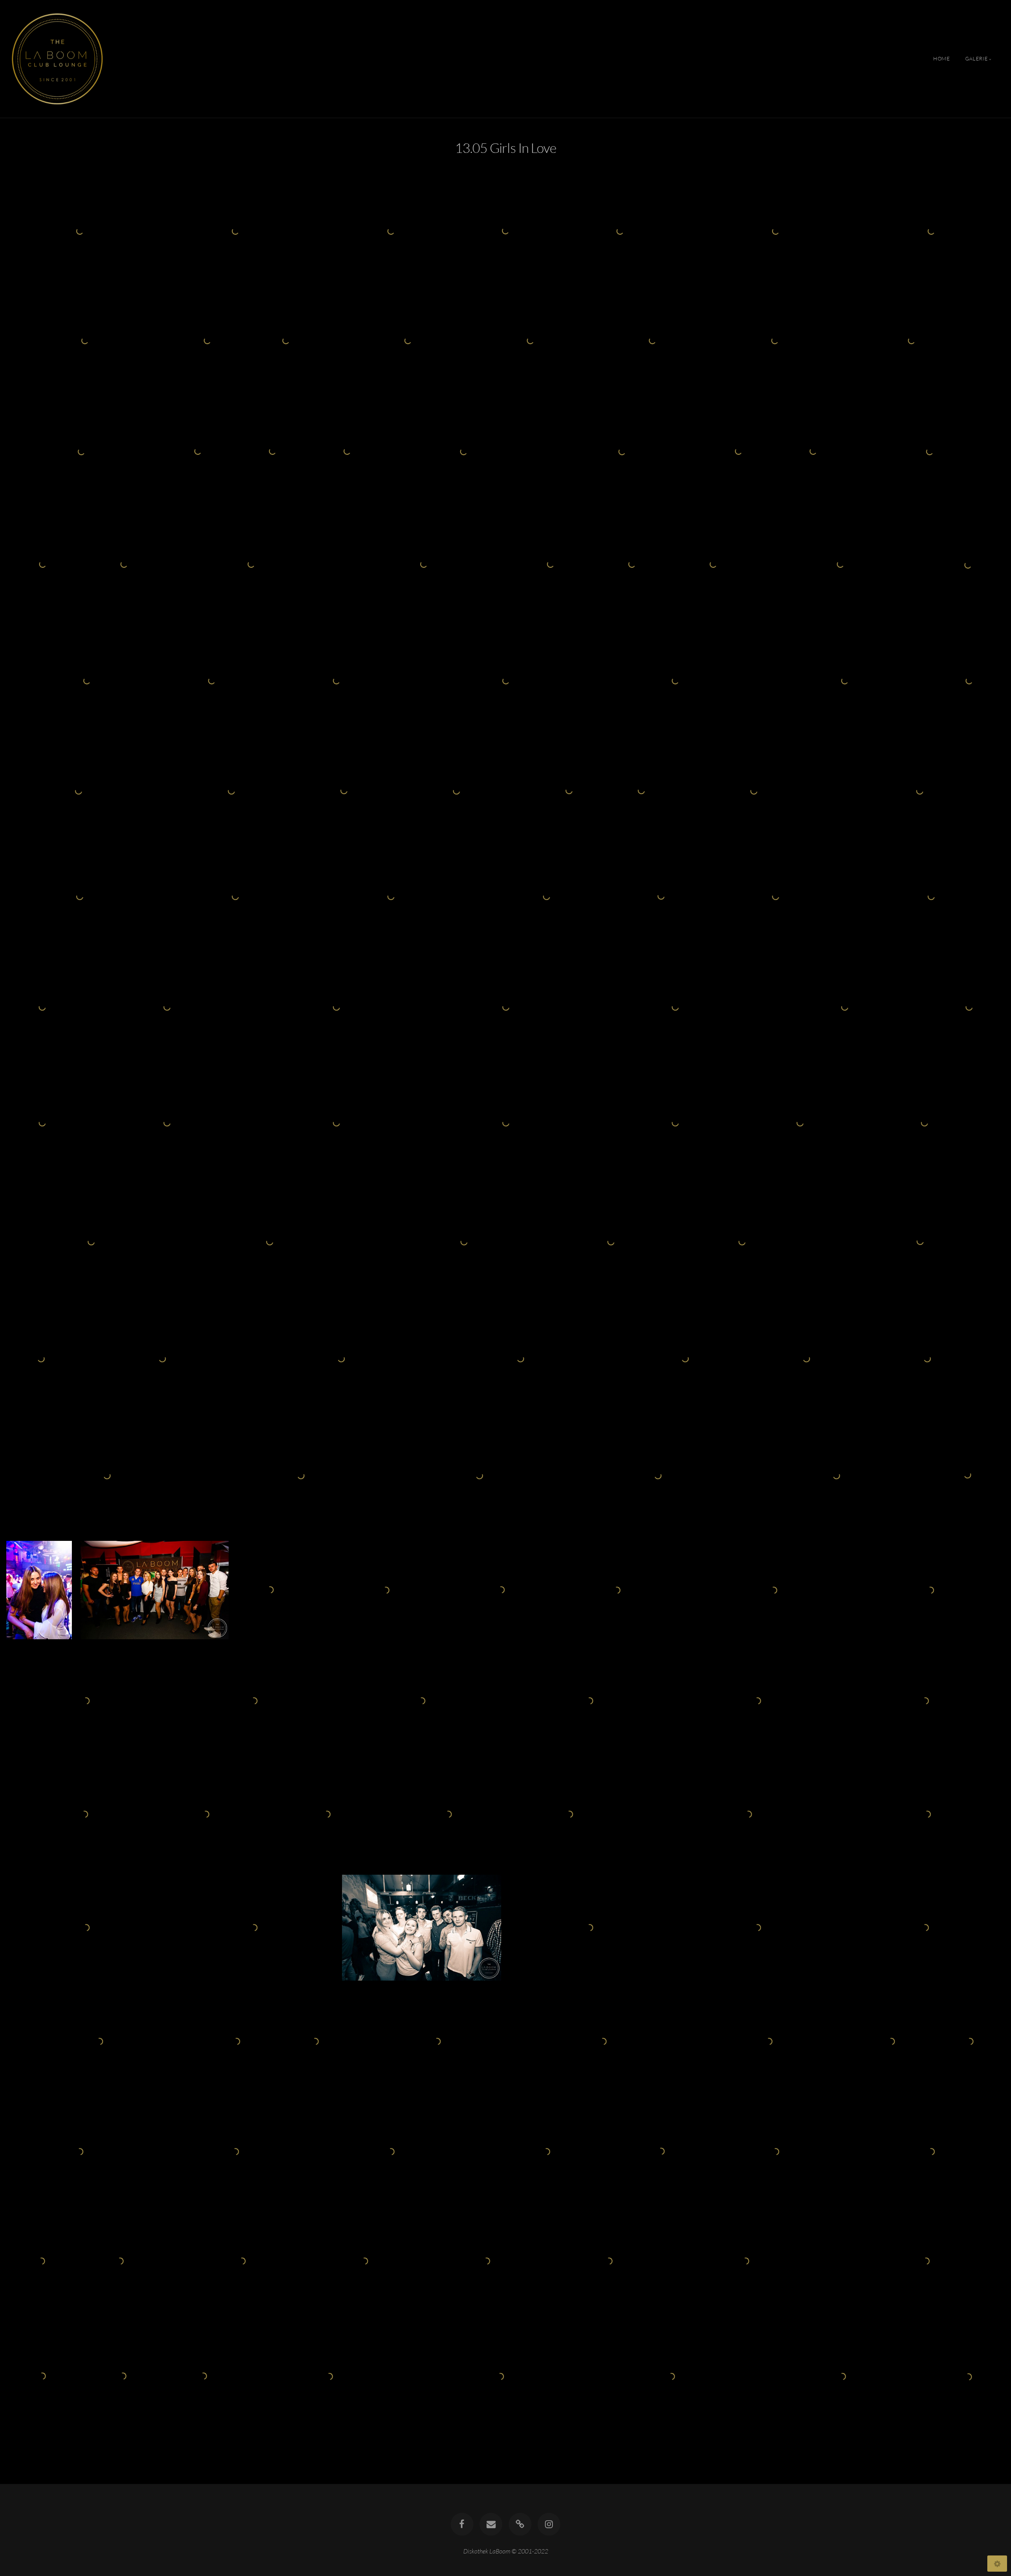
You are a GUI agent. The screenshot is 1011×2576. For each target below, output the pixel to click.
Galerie (976, 59)
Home (942, 59)
